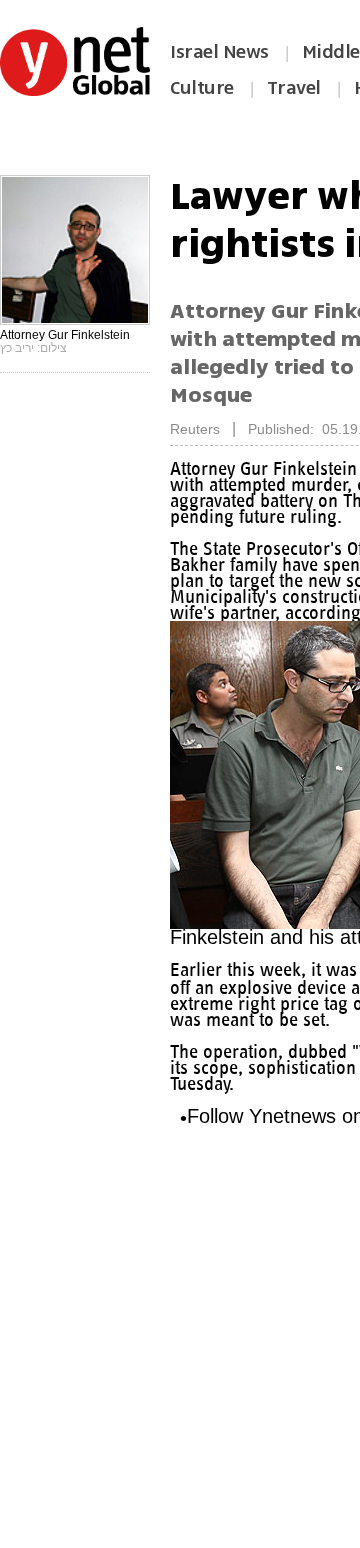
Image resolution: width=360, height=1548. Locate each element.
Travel (294, 88)
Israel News (219, 52)
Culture (202, 88)
